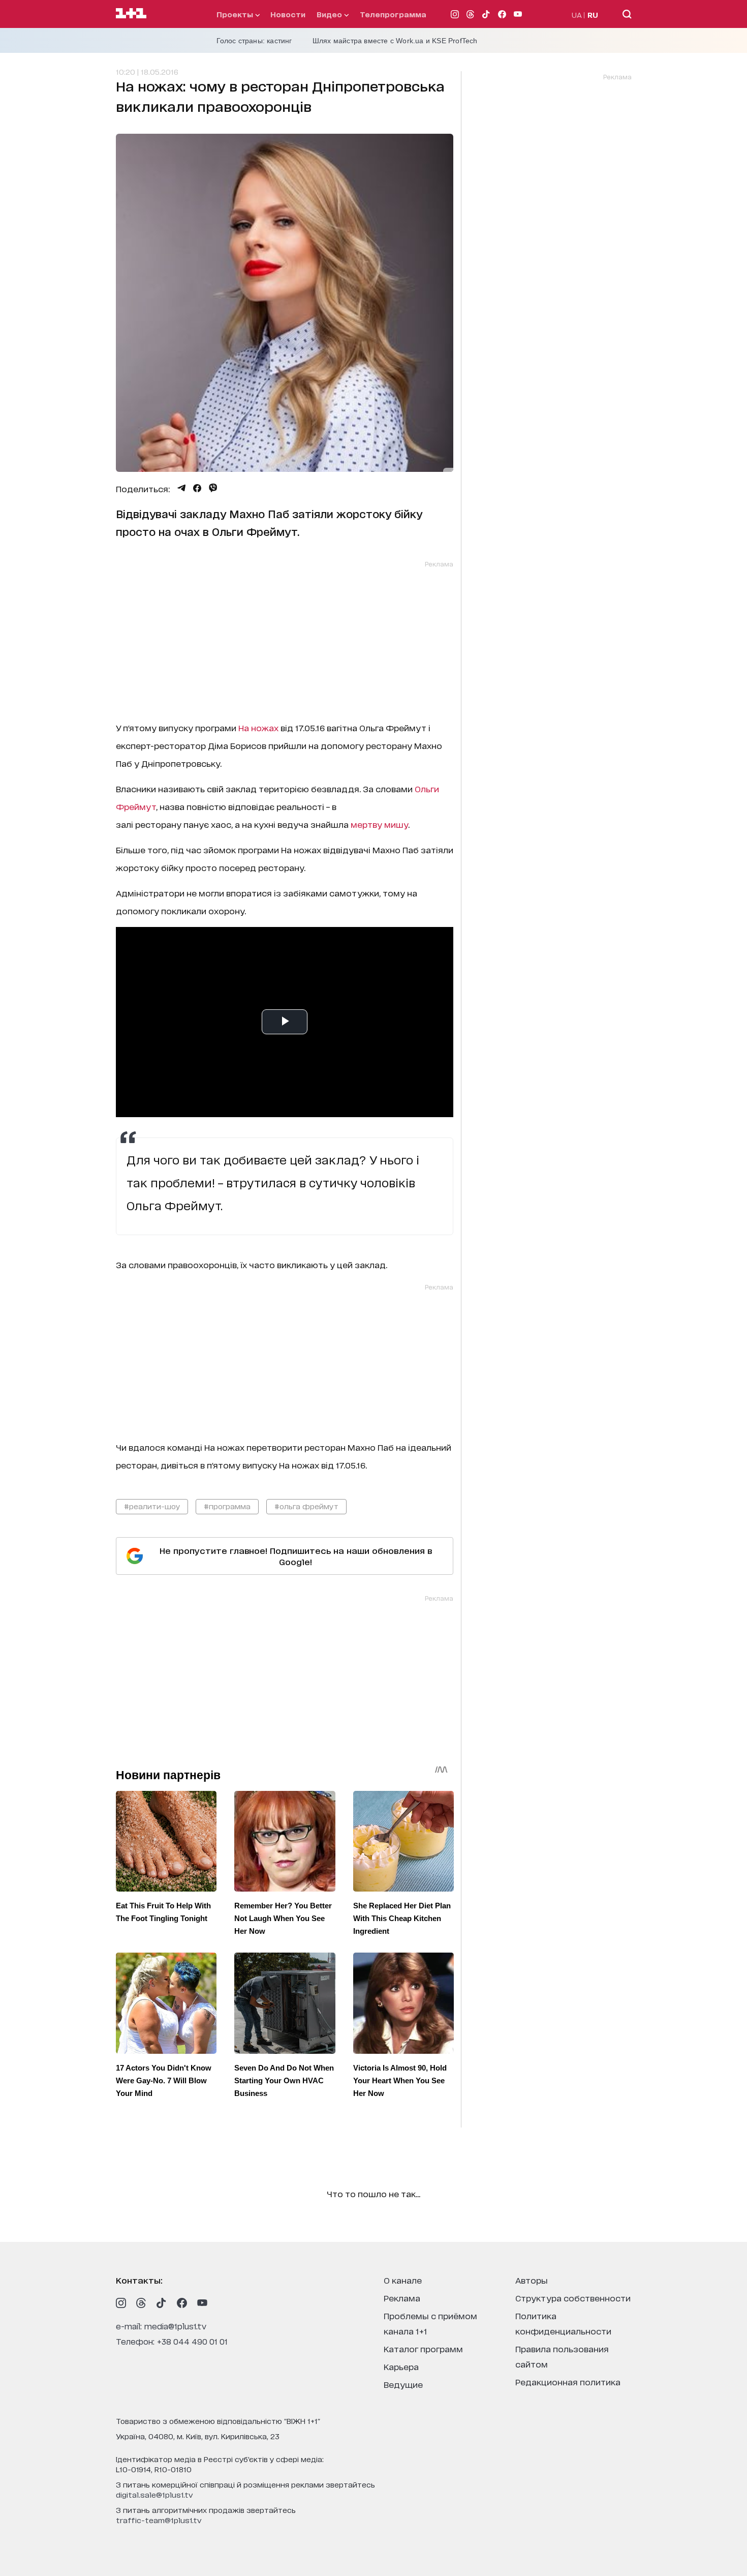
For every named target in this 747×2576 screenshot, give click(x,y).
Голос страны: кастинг (254, 41)
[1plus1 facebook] (182, 2303)
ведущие (403, 2384)
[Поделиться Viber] (213, 488)
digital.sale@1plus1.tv (154, 2494)
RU (593, 14)
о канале (403, 2280)
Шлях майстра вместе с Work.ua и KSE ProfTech (395, 41)
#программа (227, 1506)
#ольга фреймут (306, 1506)
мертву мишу (379, 824)
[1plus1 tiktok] (162, 2303)
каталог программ (423, 2348)
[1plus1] (131, 14)
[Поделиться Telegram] (181, 488)
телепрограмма (393, 14)
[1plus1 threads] (141, 2303)
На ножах (258, 727)
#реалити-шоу (152, 1506)
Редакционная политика (568, 2382)
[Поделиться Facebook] (197, 488)
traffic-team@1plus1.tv (159, 2520)
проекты (236, 14)
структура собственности (573, 2298)
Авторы (532, 2280)
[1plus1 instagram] (121, 2303)
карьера (401, 2366)
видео (330, 14)
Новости (288, 14)
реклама (402, 2298)
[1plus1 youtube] (202, 2303)
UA (577, 14)
